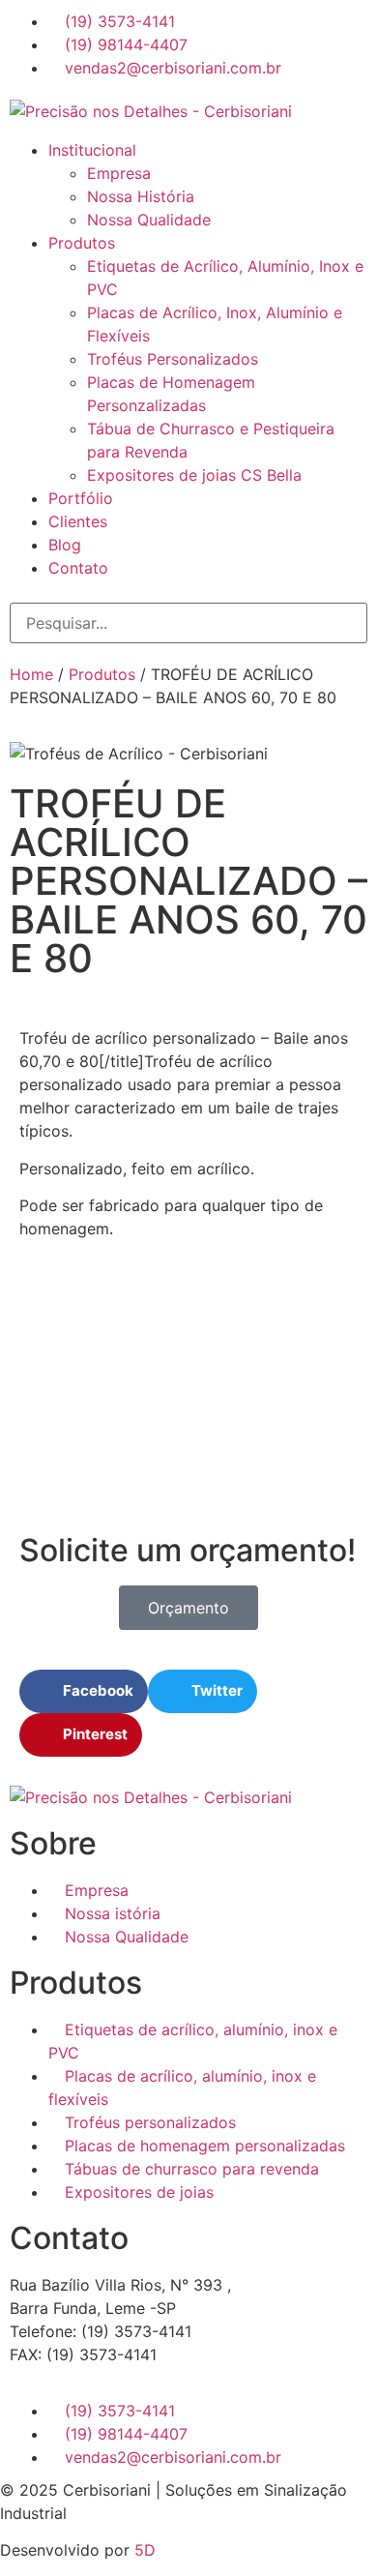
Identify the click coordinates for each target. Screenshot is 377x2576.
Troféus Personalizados (173, 359)
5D (145, 2550)
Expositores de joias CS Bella (194, 475)
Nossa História (141, 196)
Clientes (78, 521)
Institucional (92, 150)
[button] (188, 131)
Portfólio (81, 498)
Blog (65, 545)
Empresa (119, 173)
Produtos (82, 243)
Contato (78, 568)
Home (31, 674)
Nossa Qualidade (149, 220)
